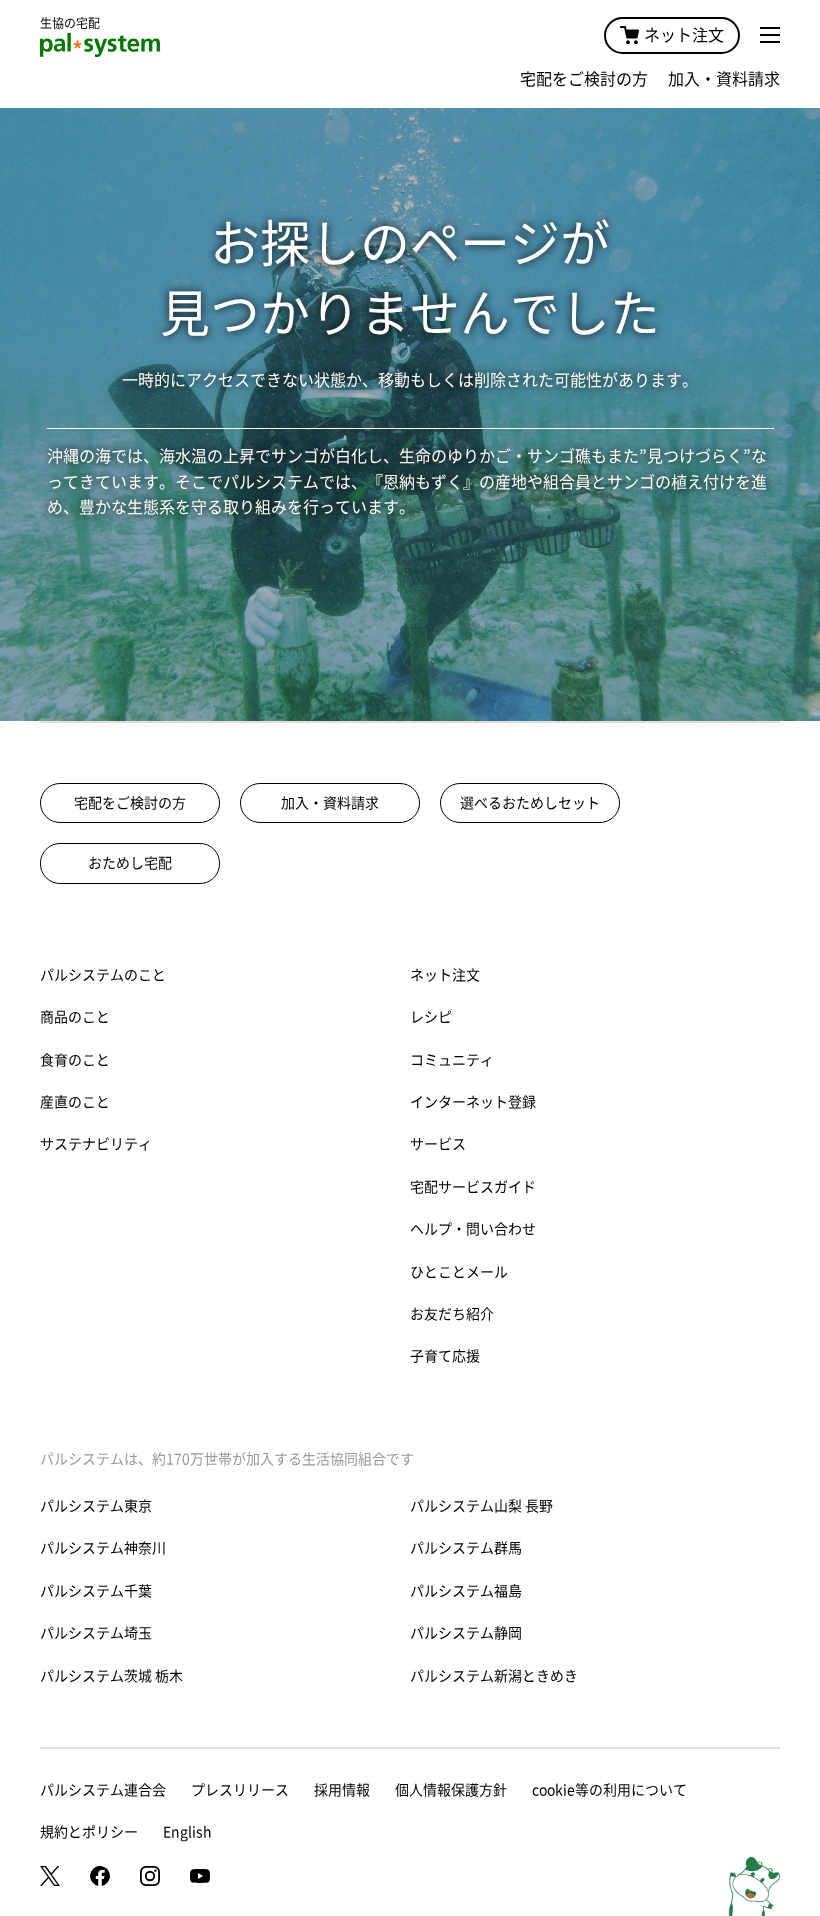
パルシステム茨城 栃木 (111, 1676)
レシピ (431, 1017)
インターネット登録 (473, 1102)
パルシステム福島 (466, 1591)
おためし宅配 (130, 863)
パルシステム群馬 (466, 1548)
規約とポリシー (89, 1832)
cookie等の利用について (609, 1790)
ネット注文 (684, 35)
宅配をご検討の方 (584, 79)
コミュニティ (452, 1060)
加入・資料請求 (724, 79)
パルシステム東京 (96, 1506)
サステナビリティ (96, 1144)
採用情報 (342, 1790)
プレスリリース (240, 1790)
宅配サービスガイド (473, 1187)
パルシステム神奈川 (103, 1548)
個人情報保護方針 (451, 1790)
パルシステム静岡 (466, 1633)
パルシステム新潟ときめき (494, 1676)
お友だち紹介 (452, 1314)
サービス (438, 1144)
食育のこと (75, 1060)
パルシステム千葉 (96, 1591)
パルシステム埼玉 (96, 1633)
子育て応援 (445, 1356)
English (187, 1832)
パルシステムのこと (103, 975)
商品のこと (75, 1017)
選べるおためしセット (530, 803)
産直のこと (75, 1102)
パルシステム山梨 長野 (481, 1506)
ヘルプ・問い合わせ (473, 1229)
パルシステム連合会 (103, 1790)
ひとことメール (459, 1272)
